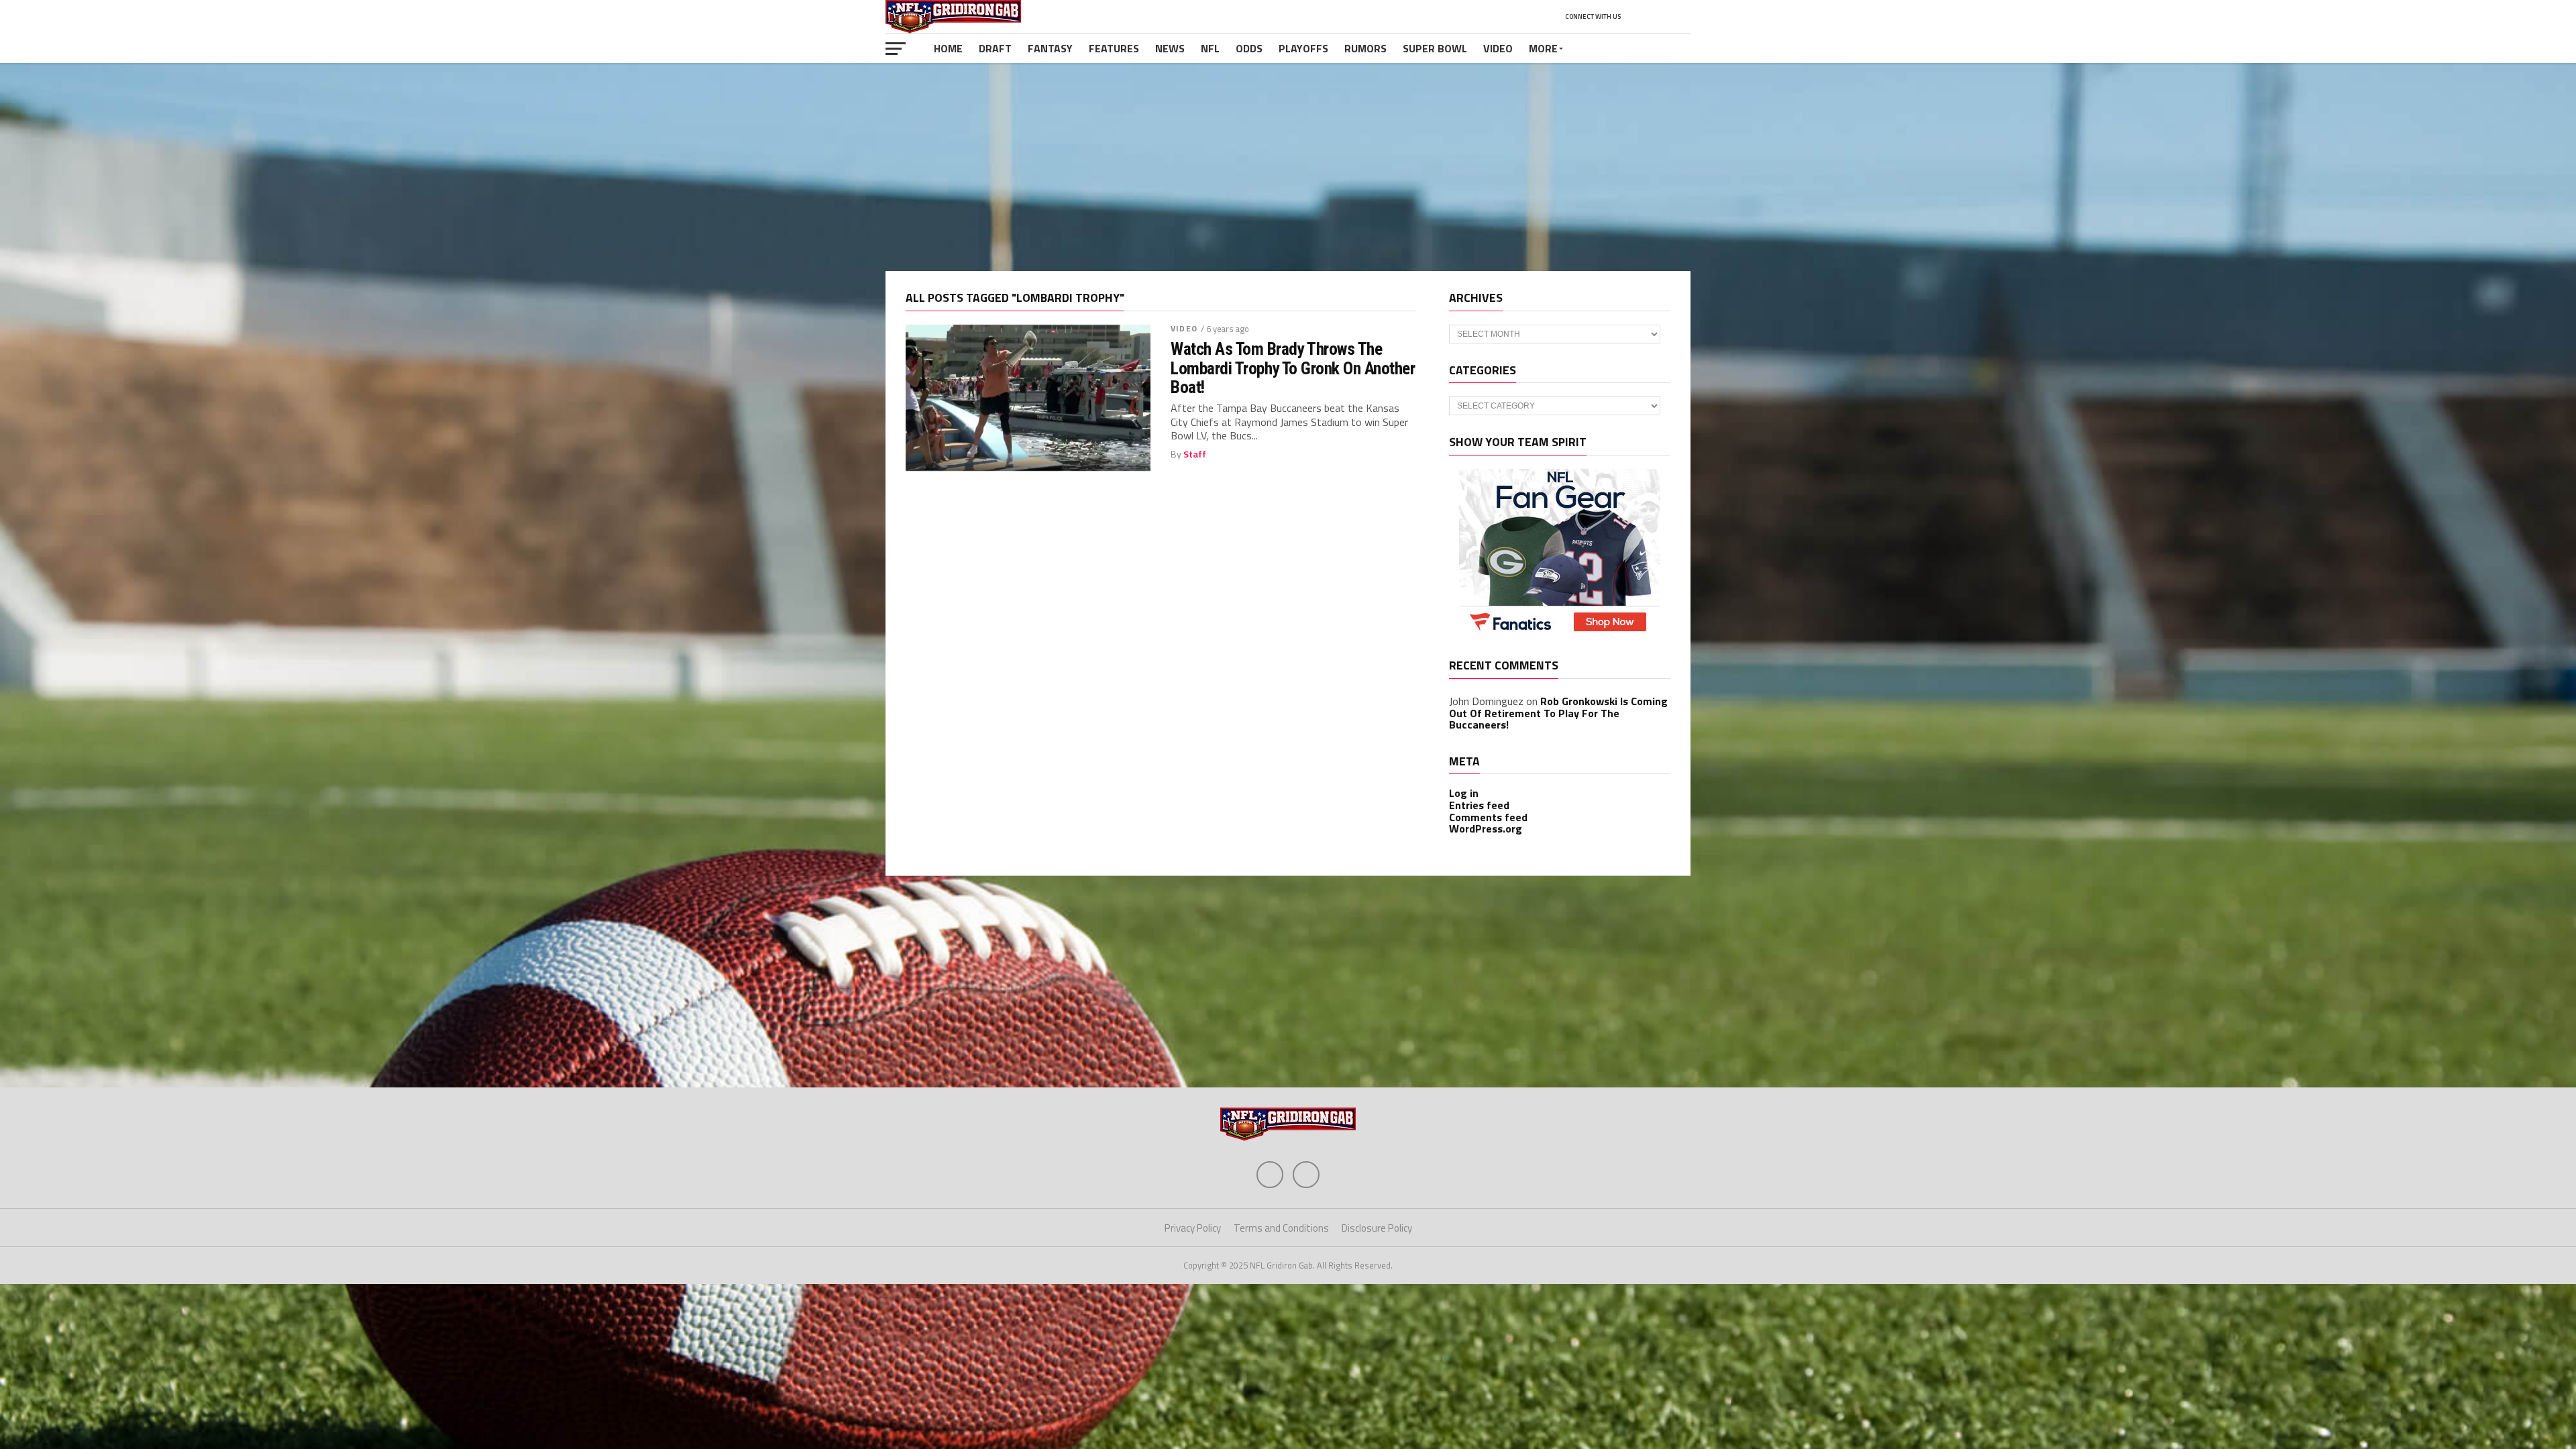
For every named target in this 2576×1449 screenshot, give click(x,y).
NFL (1210, 48)
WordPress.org (1486, 828)
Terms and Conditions (1281, 1228)
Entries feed (1479, 805)
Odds (1249, 48)
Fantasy (1050, 48)
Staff (1195, 454)
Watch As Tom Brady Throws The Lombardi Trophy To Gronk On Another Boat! (1293, 368)
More (1543, 48)
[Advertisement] (1288, 167)
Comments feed (1488, 817)
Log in (1464, 793)
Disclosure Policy (1377, 1228)
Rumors (1365, 48)
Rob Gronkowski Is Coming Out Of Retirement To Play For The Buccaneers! (1558, 713)
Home (948, 48)
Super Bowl (1435, 48)
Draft (995, 48)
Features (1114, 48)
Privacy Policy (1193, 1228)
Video (1498, 48)
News (1170, 48)
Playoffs (1303, 48)
